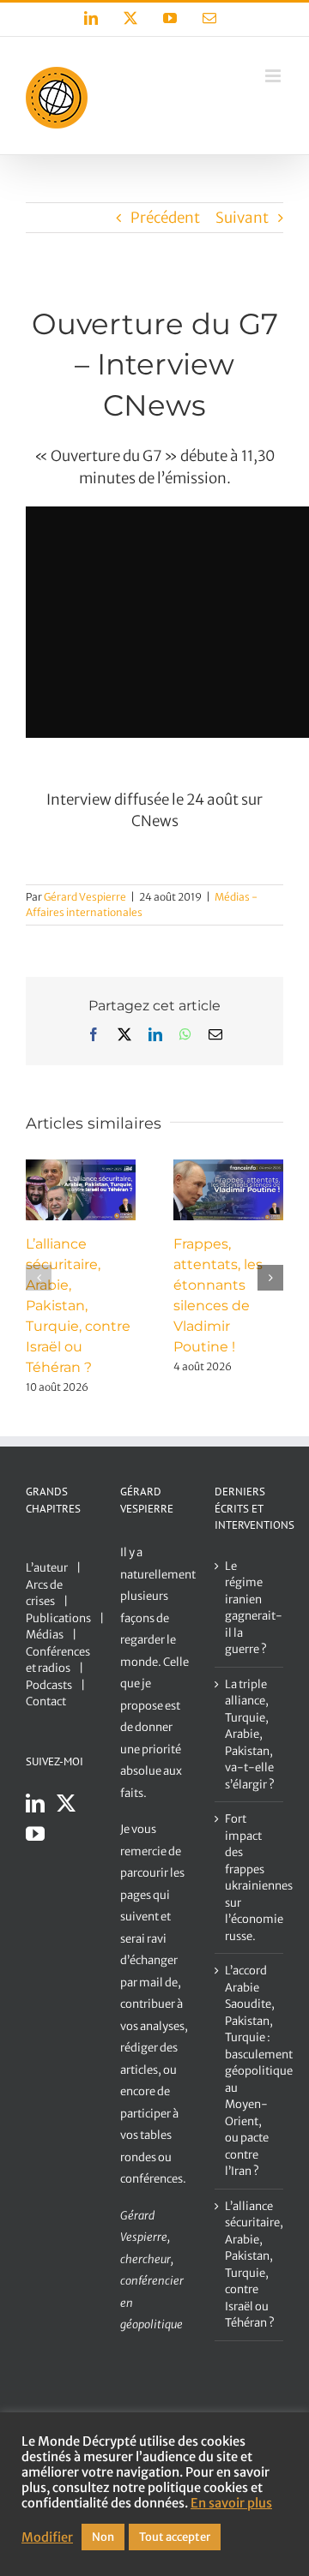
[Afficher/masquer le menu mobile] (274, 76)
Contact (46, 1701)
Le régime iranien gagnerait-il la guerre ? (250, 1608)
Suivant (242, 218)
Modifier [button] (47, 2537)
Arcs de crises (44, 1594)
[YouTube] (35, 1834)
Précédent (165, 218)
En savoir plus (231, 2503)
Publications (58, 1618)
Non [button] (103, 2537)
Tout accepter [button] (175, 2537)
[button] (39, 1278)
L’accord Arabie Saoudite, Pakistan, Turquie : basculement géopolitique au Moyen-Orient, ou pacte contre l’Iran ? (250, 2071)
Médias (45, 1635)
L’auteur (47, 1568)
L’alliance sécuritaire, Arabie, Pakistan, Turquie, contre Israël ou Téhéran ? (78, 1306)
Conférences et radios (58, 1660)
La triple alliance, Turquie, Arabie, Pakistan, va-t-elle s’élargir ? (250, 1734)
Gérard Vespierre (85, 897)
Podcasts (49, 1685)
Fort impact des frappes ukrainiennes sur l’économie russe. (250, 1878)
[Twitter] (66, 1803)
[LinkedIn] (35, 1803)
